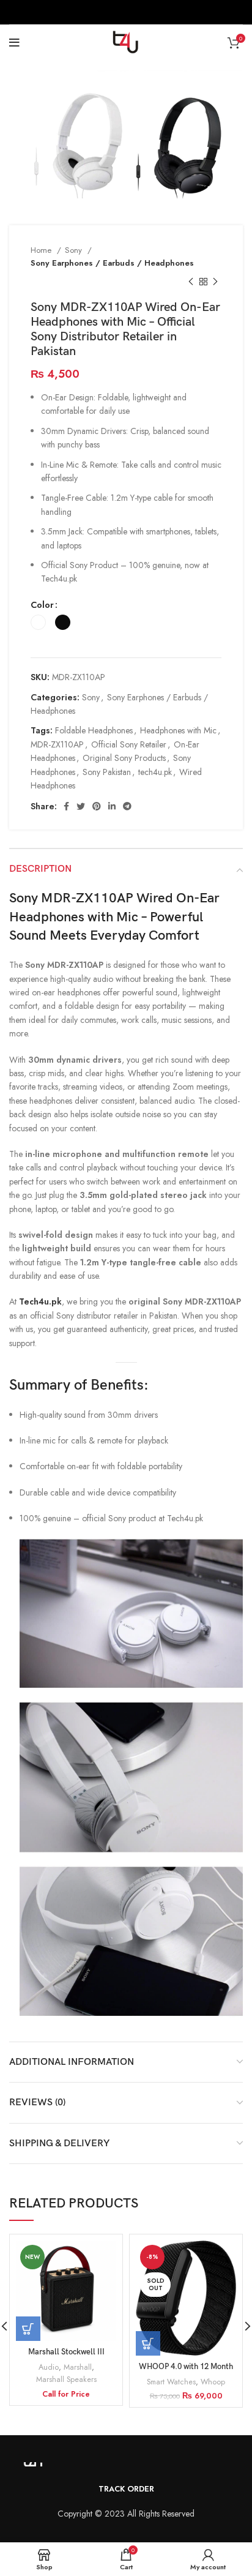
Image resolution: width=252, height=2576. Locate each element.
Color (42, 605)
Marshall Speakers (66, 2379)
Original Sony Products (124, 758)
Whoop (213, 2382)
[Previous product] (191, 282)
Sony (75, 250)
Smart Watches (171, 2382)
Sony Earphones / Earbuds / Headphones (112, 263)
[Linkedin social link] (112, 806)
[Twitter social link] (81, 806)
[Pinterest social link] (97, 806)
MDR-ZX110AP (57, 744)
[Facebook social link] (66, 806)
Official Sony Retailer (129, 744)
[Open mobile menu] (14, 43)
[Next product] (215, 282)
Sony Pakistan (107, 772)
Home (42, 250)
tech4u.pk (155, 772)
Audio (49, 2367)
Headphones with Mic (178, 730)
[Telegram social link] (127, 806)
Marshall (78, 2367)
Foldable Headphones (94, 730)
